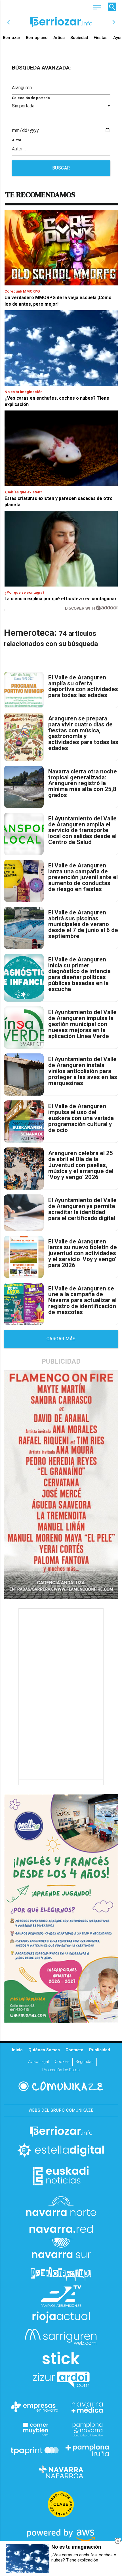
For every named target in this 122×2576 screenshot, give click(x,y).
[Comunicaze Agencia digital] (61, 2086)
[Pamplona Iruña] (87, 2450)
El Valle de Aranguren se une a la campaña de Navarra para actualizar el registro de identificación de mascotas (82, 1300)
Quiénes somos (44, 2050)
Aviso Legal (38, 2062)
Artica (59, 38)
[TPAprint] (35, 2450)
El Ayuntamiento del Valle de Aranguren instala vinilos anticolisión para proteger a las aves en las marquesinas (83, 1071)
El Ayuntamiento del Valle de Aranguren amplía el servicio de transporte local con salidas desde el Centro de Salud (82, 830)
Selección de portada (31, 98)
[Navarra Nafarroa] (61, 2472)
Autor (17, 140)
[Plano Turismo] (87, 2429)
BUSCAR (61, 168)
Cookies (62, 2062)
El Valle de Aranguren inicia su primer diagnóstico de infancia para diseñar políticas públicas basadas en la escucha (79, 974)
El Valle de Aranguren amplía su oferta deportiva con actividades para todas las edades (83, 686)
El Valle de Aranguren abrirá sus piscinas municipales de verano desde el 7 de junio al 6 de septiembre (83, 924)
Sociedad (79, 38)
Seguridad (85, 2062)
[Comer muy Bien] (35, 2429)
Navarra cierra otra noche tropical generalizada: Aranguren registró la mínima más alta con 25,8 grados (83, 783)
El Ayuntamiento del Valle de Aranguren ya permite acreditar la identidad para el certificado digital (82, 1209)
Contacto (74, 2050)
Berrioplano (37, 38)
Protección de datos (61, 2070)
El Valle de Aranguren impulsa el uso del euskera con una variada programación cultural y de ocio (81, 1118)
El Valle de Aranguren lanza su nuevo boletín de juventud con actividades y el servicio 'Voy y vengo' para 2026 (83, 1253)
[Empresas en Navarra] (35, 2407)
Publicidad (100, 2050)
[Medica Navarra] (87, 2407)
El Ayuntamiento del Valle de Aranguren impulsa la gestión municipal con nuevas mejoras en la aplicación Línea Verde (82, 1024)
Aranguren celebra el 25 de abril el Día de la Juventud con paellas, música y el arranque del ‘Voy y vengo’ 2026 (81, 1165)
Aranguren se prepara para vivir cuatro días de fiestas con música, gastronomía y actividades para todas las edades (83, 733)
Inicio (17, 2050)
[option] (61, 22)
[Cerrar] (118, 2541)
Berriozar (11, 38)
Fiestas (101, 38)
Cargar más (61, 1339)
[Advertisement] (62, 1694)
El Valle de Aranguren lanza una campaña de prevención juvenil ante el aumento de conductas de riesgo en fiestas (83, 877)
